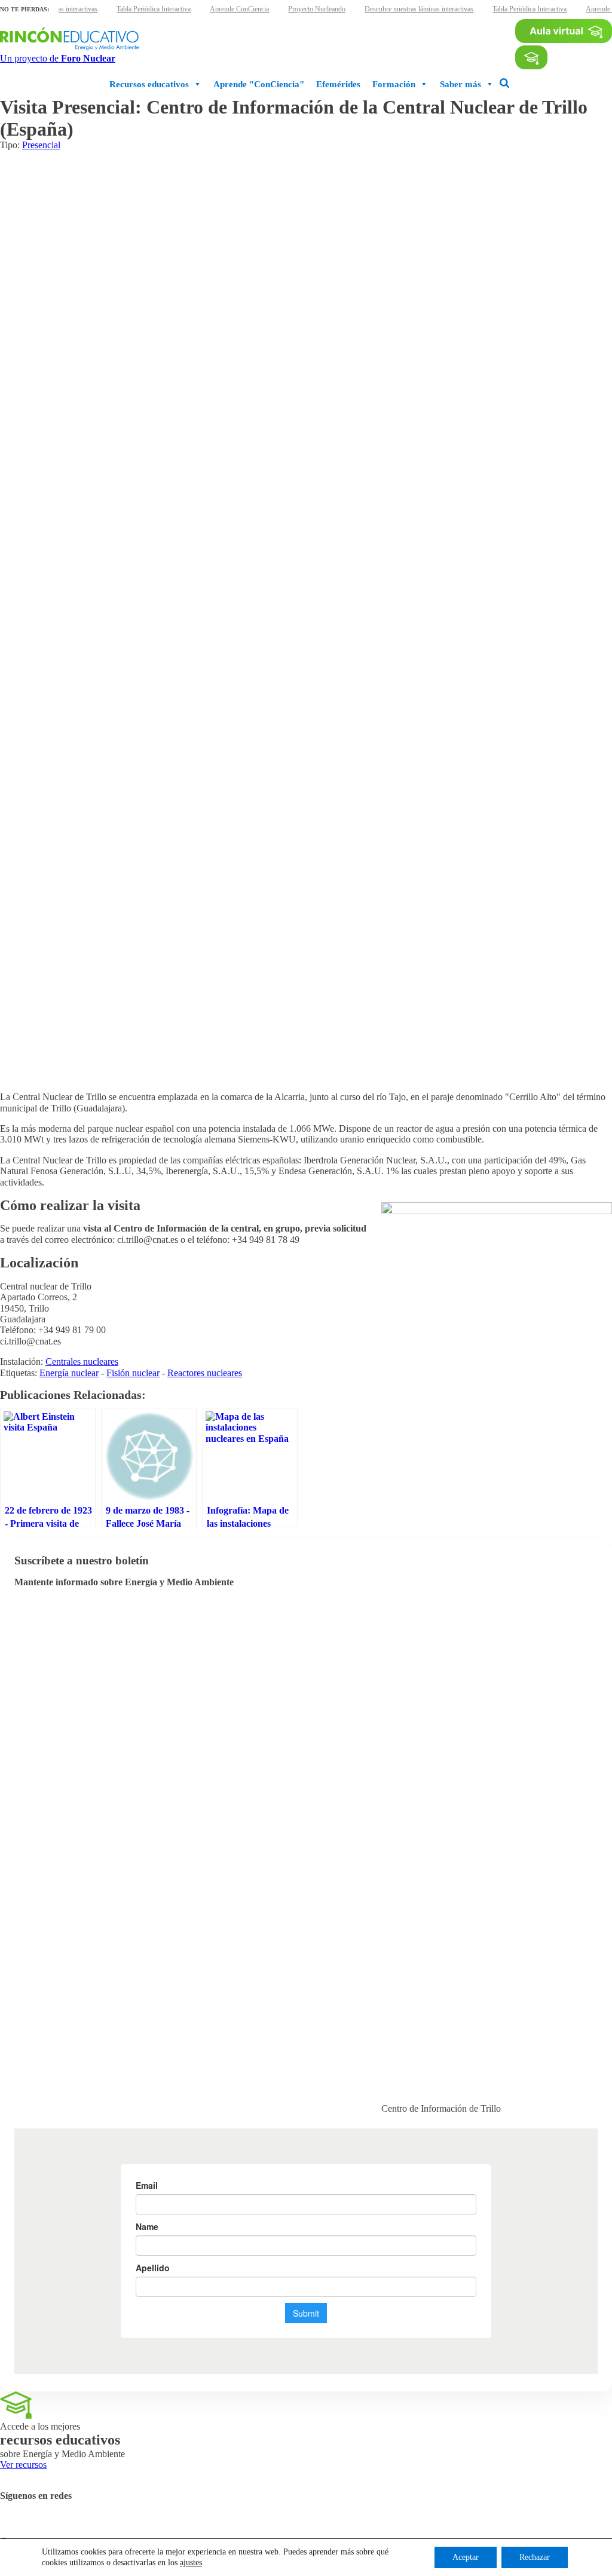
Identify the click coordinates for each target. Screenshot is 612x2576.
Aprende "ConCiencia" (259, 84)
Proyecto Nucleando (317, 9)
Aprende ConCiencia (239, 9)
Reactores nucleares (205, 1373)
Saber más (460, 84)
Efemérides (338, 84)
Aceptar (466, 2557)
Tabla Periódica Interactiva (154, 9)
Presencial (41, 145)
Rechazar (535, 2557)
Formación (394, 84)
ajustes (191, 2563)
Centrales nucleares (82, 1361)
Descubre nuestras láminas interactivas (419, 9)
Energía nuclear (69, 1373)
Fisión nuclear (133, 1373)
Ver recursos (23, 2465)
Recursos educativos (149, 84)
